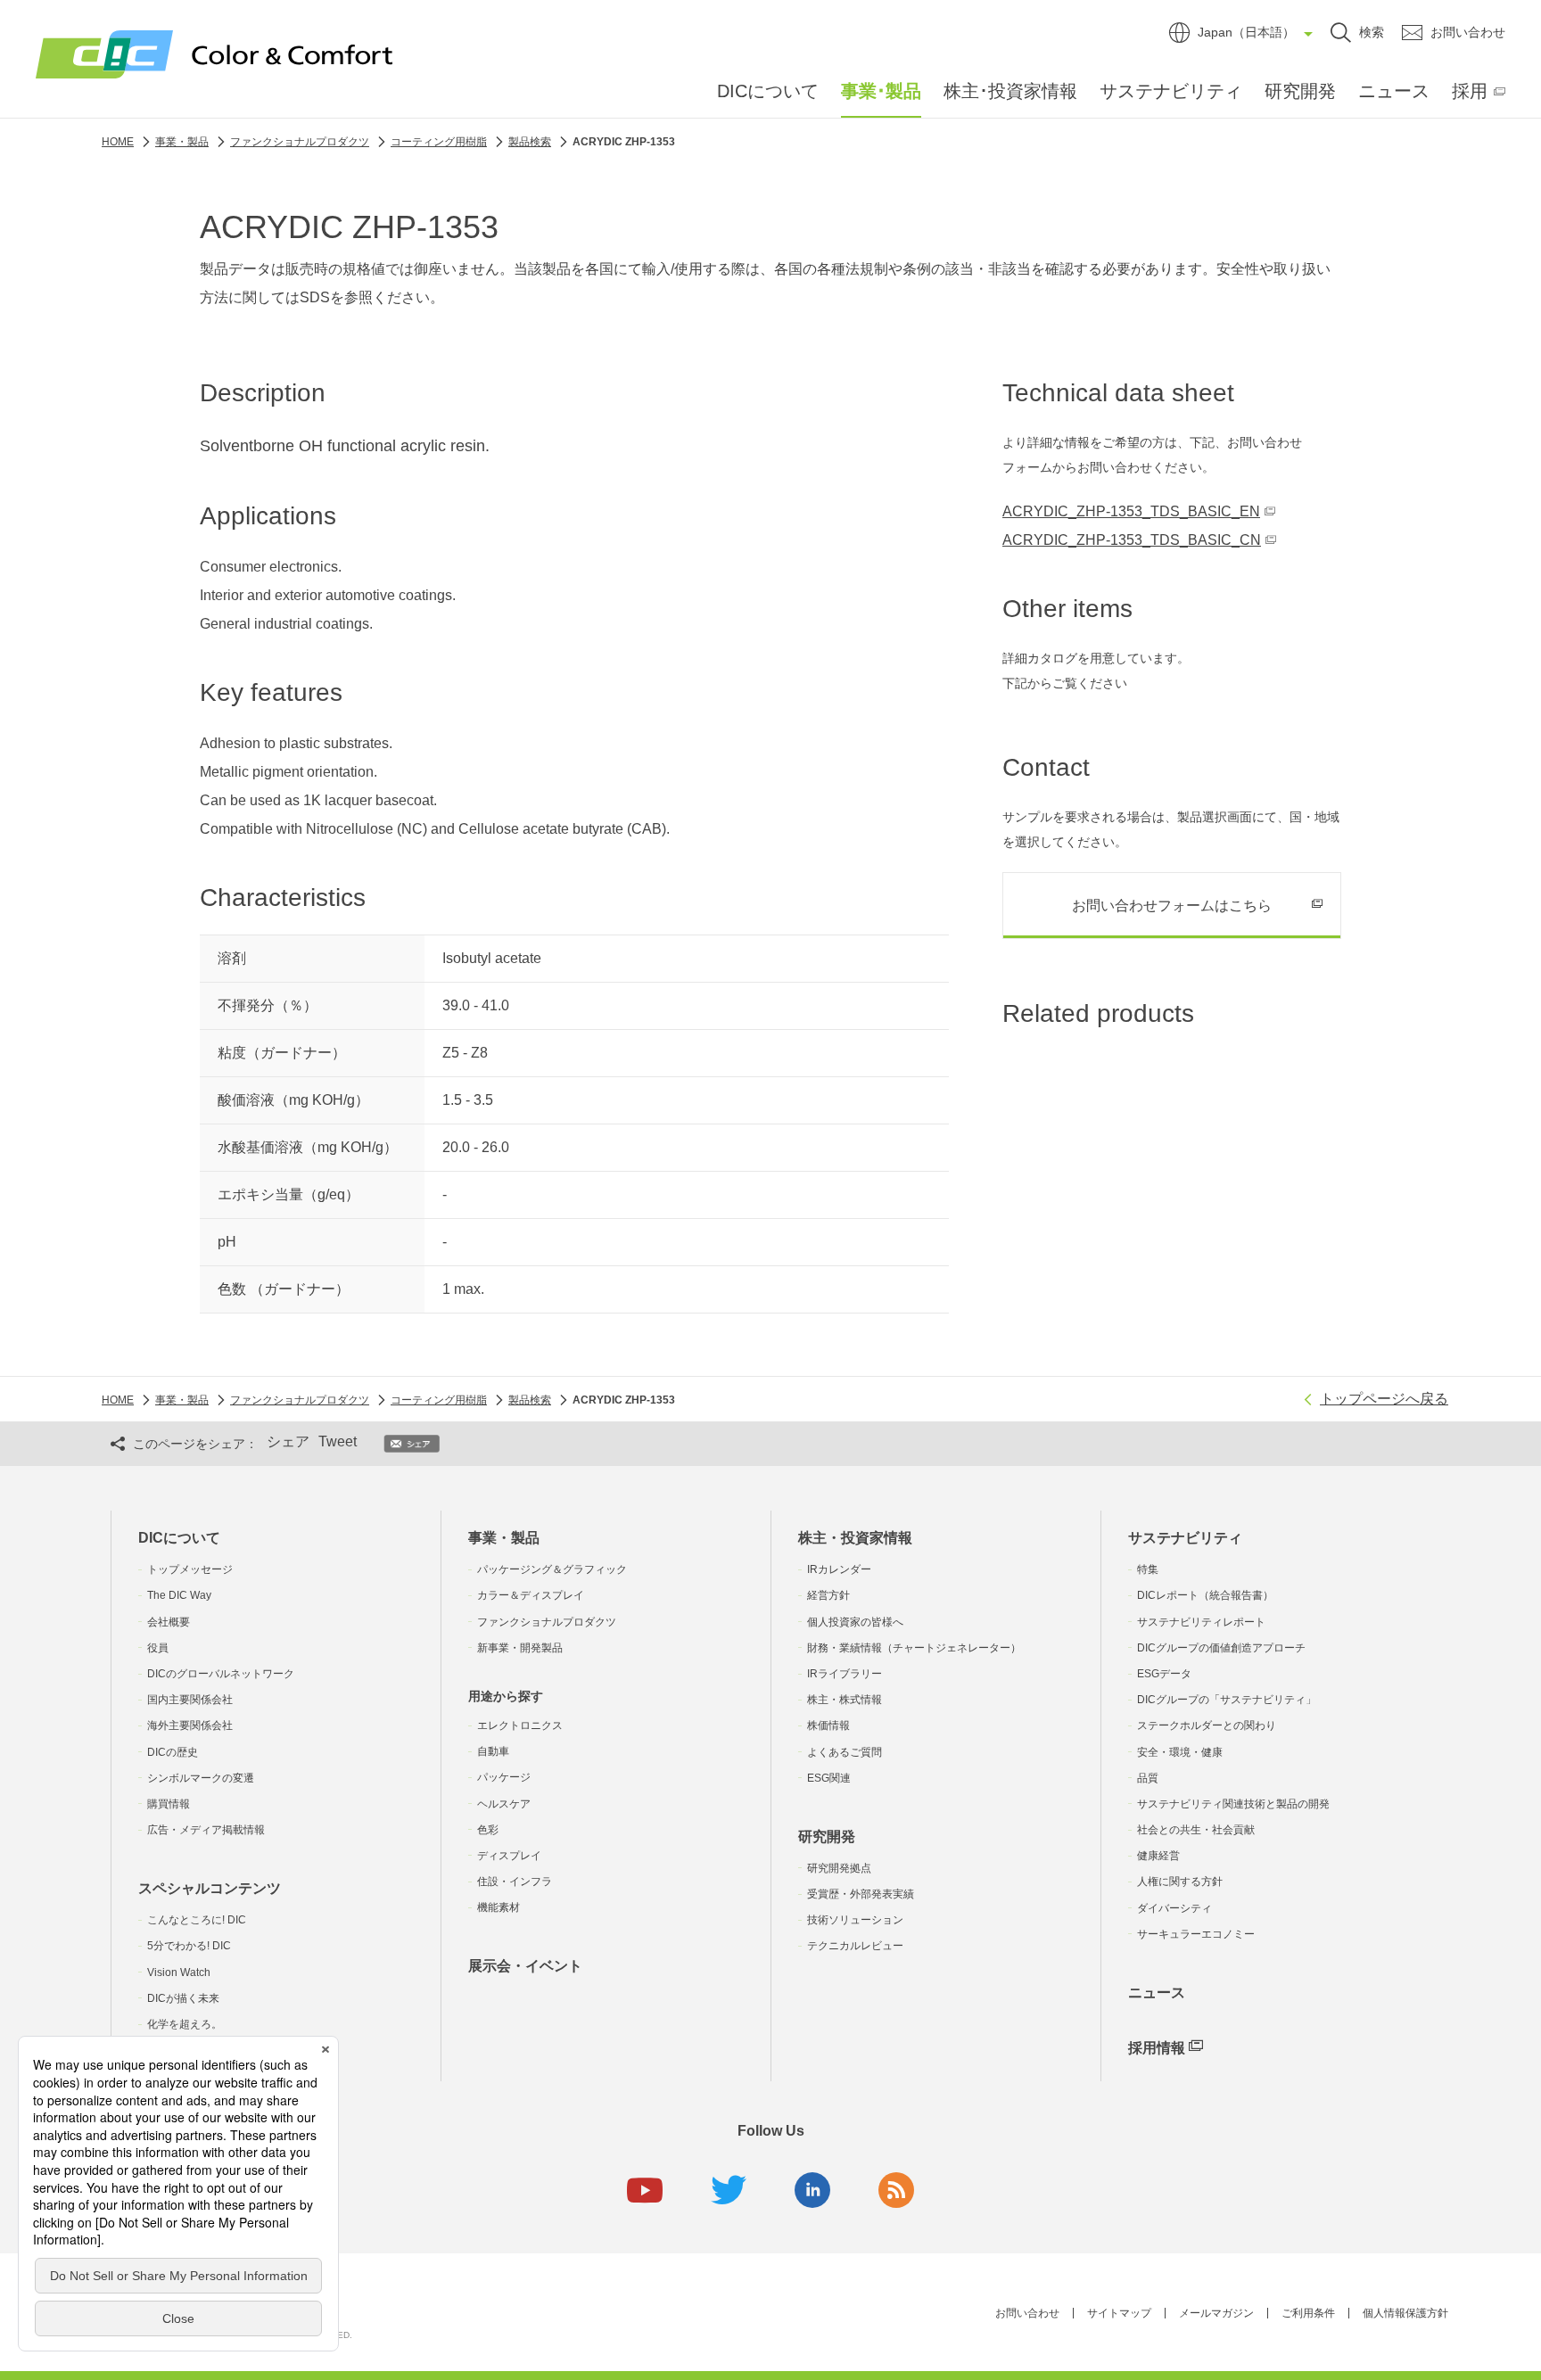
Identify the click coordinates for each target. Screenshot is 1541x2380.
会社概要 (169, 1622)
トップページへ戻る (1384, 1399)
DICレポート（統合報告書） (1205, 1595)
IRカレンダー (839, 1569)
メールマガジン (1216, 2313)
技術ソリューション (855, 1920)
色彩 (488, 1830)
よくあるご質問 (845, 1752)
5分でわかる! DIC (189, 1946)
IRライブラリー (845, 1674)
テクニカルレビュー (855, 1946)
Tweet (338, 1441)
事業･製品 (881, 91)
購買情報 (169, 1804)
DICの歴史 (173, 1752)
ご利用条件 (1308, 2313)
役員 (158, 1648)
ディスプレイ (509, 1856)
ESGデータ (1164, 1674)
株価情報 (828, 1725)
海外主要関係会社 (190, 1725)
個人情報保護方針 (1405, 2313)
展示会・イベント (525, 1966)
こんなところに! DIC (197, 1920)
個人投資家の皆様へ (855, 1622)
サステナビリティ (1171, 91)
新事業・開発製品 (520, 1648)
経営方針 (828, 1595)
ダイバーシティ (1174, 1908)
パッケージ (504, 1777)
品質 (1148, 1778)
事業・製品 (504, 1538)
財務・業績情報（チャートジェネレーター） (914, 1648)
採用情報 (1157, 2048)
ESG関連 (829, 1778)
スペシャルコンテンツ (210, 1888)
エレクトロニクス (520, 1725)
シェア (288, 1441)
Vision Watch (179, 1972)
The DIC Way (179, 1595)
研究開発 (1300, 91)
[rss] (896, 2190)
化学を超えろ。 (185, 2024)
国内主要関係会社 (190, 1700)
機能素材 (499, 1907)
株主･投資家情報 (1010, 91)
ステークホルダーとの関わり (1207, 1725)
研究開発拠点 (839, 1868)
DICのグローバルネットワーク (221, 1674)
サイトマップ (1119, 2313)
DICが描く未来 (183, 1998)
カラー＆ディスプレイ (531, 1595)
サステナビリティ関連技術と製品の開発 (1233, 1804)
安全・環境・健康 (1180, 1752)
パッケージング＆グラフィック (552, 1569)
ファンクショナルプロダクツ (547, 1622)
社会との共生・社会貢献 (1196, 1830)
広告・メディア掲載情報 (206, 1830)
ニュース (1394, 91)
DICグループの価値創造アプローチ (1221, 1648)
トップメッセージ (190, 1569)
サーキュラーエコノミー (1196, 1934)
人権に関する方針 (1180, 1882)
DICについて (768, 91)
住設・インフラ (515, 1882)
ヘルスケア (504, 1804)
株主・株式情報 (845, 1700)
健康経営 (1158, 1856)
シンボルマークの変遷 (201, 1778)
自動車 (493, 1751)
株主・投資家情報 (855, 1538)
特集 (1148, 1569)
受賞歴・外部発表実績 (861, 1894)
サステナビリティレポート (1201, 1622)
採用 (1470, 91)
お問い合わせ (1027, 2313)
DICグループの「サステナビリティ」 (1227, 1700)
